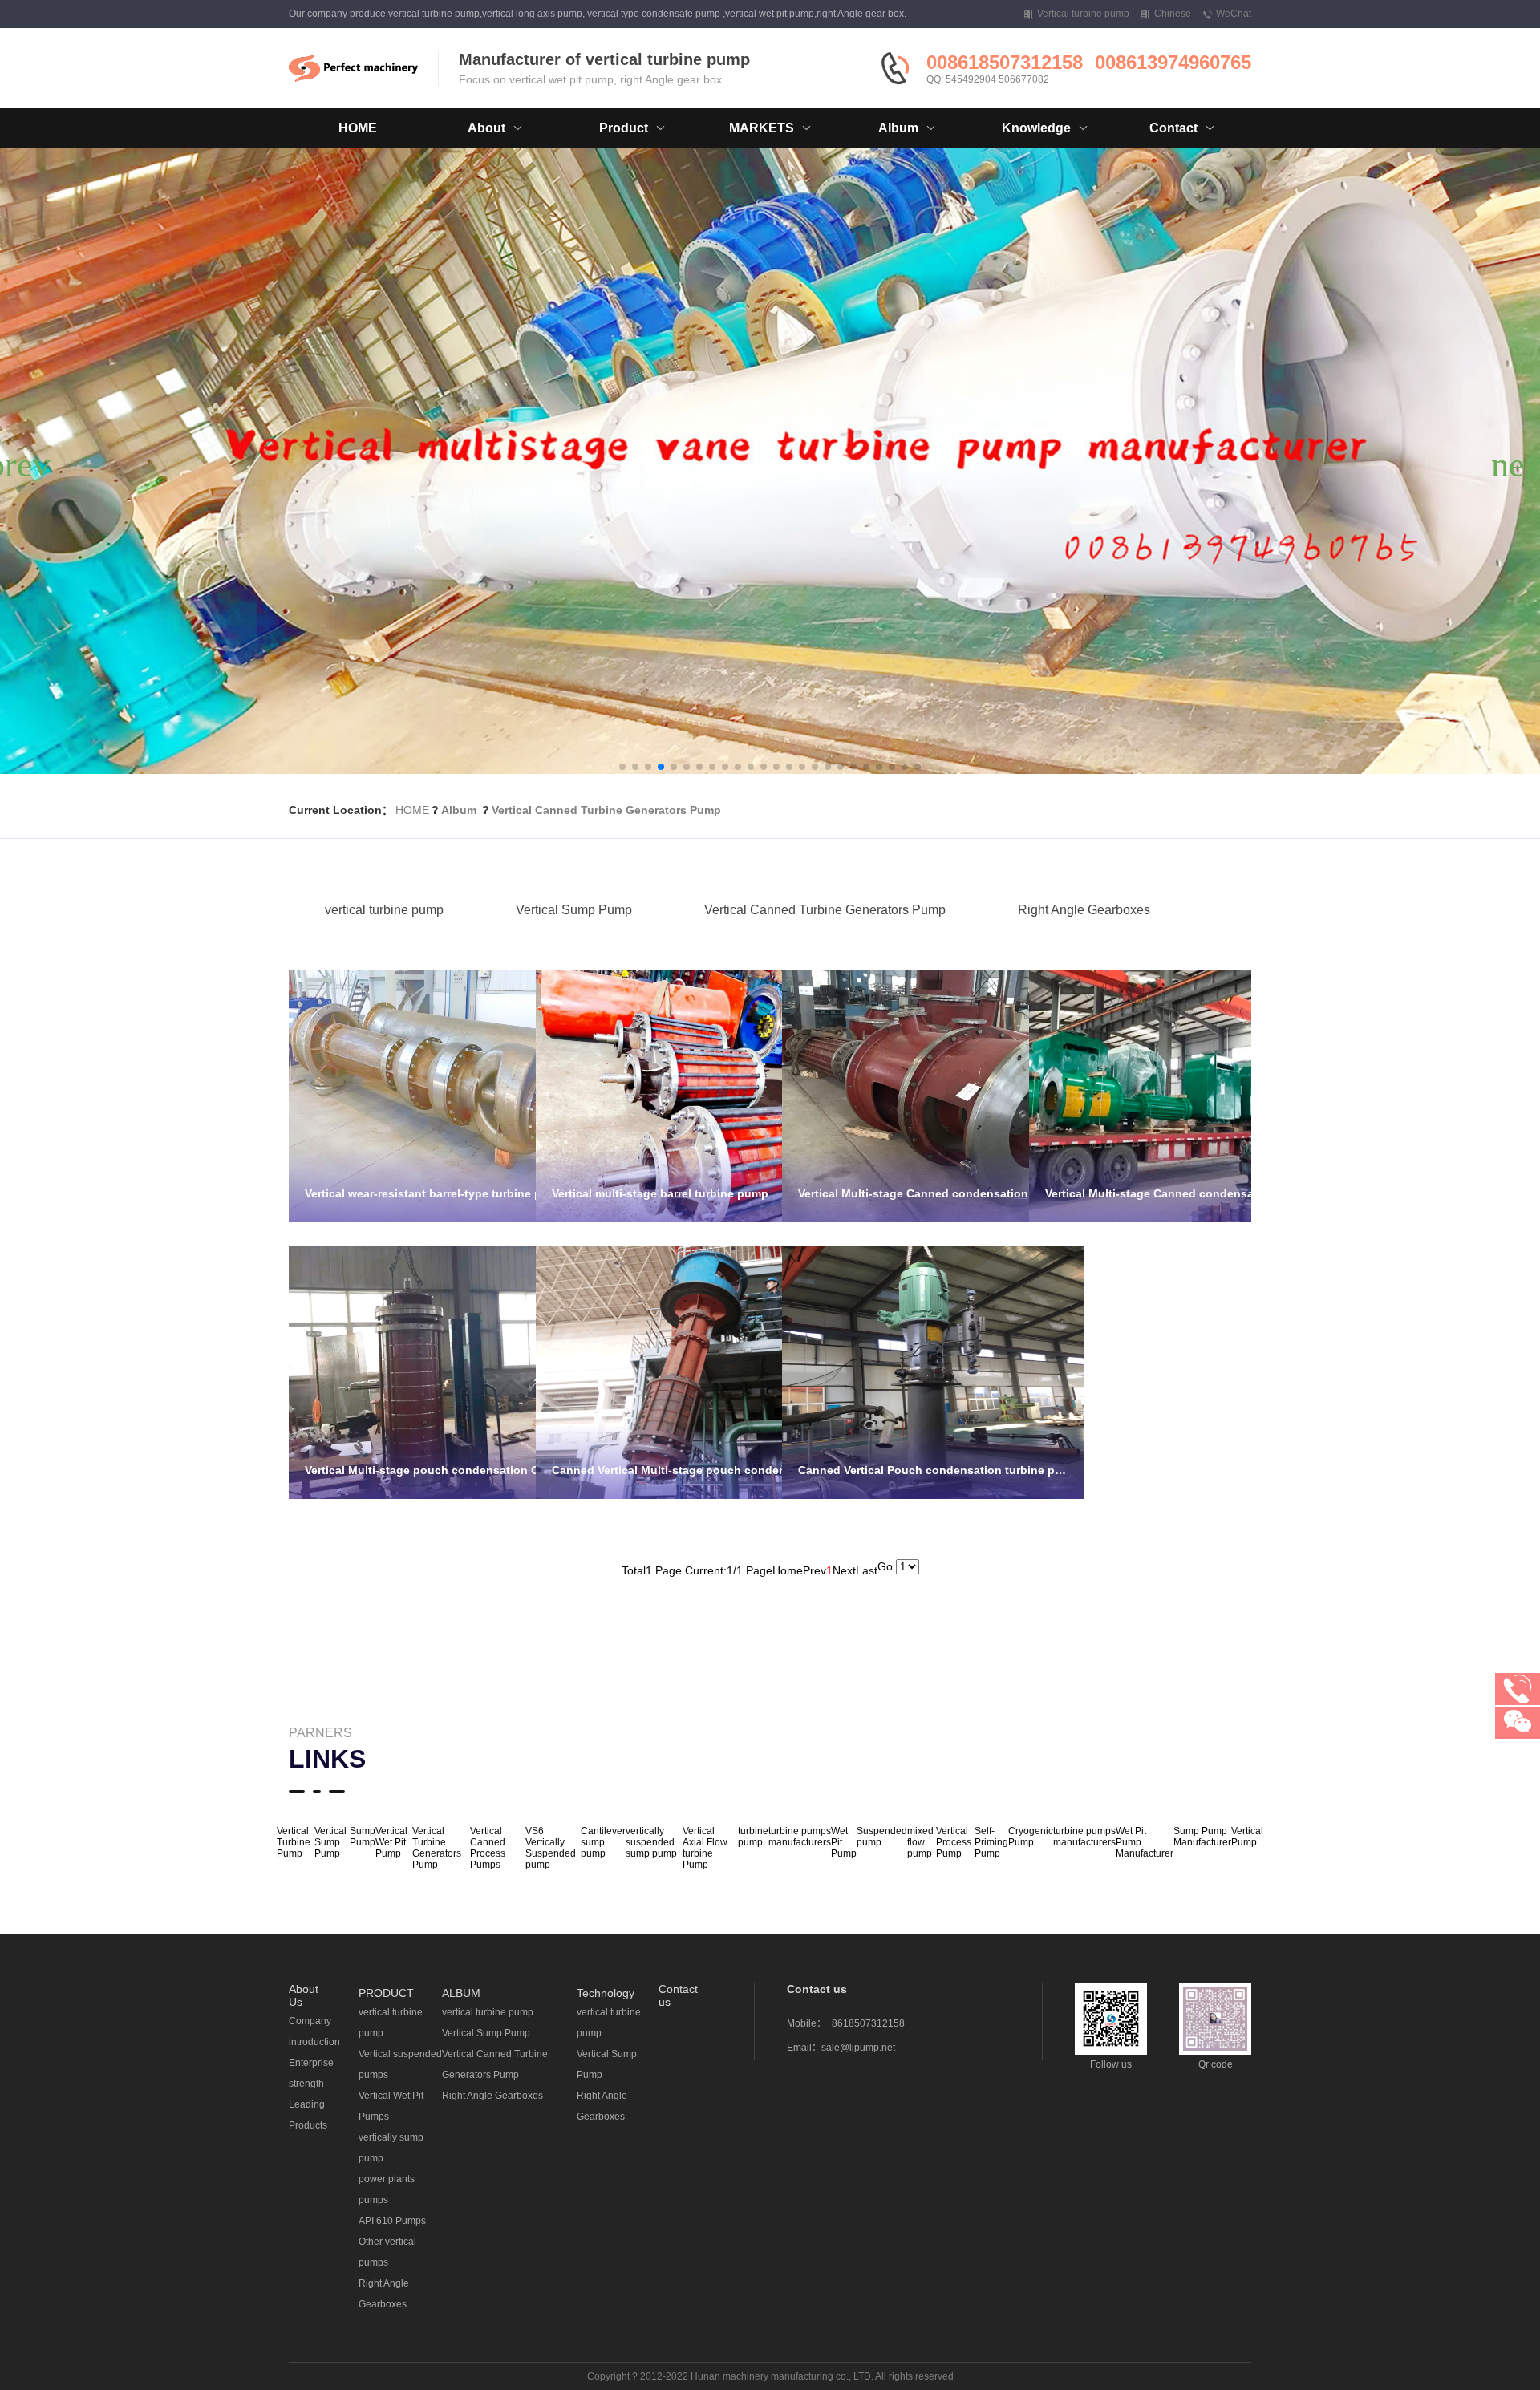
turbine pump (753, 1837)
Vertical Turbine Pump (294, 1842)
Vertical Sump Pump (574, 910)
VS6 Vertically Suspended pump (551, 1848)
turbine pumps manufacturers (800, 1837)
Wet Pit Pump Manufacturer (1145, 1842)
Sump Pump (363, 1837)
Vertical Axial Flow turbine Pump (705, 1848)
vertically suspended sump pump (651, 1842)
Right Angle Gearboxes (1084, 910)
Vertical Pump (1247, 1837)
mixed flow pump (920, 1842)
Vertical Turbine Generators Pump (437, 1848)
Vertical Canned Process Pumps (488, 1848)
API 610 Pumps (392, 2221)
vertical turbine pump (384, 910)
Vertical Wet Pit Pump (391, 1842)
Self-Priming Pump (991, 1842)
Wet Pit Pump (844, 1842)
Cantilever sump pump (603, 1842)
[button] (622, 767)
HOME (358, 128)
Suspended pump (882, 1837)
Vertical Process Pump (954, 1842)
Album (459, 810)
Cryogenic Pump (1031, 1837)
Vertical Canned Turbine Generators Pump (606, 810)
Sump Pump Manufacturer (1202, 1837)
